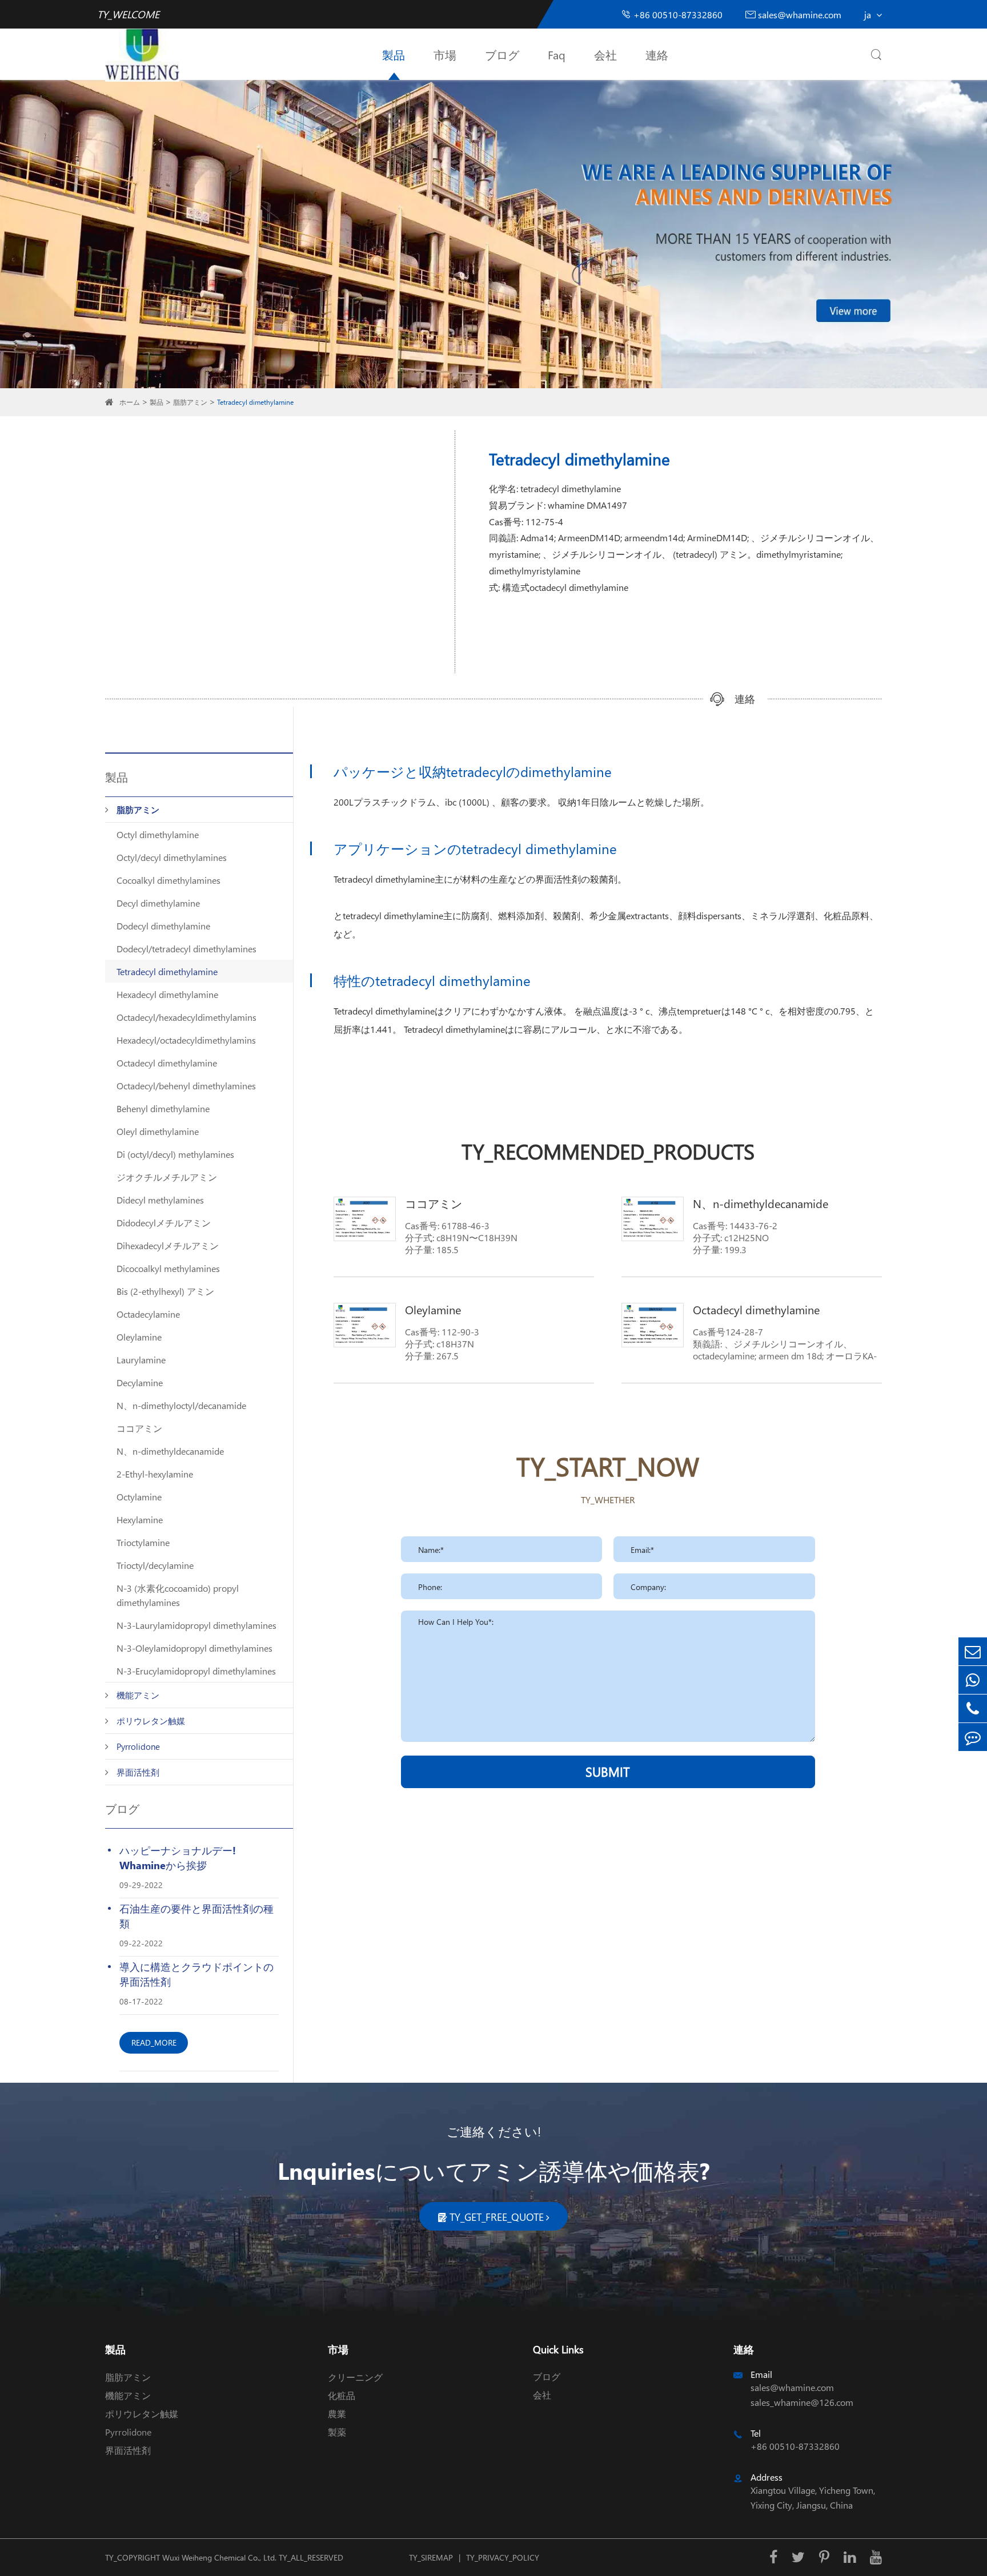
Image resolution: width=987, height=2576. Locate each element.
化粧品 (342, 2395)
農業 (337, 2414)
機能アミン (138, 1695)
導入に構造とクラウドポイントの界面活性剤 (196, 1974)
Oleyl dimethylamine (158, 1131)
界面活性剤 (138, 1772)
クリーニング (355, 2377)
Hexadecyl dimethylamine (167, 994)
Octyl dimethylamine (158, 834)
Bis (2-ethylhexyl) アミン (165, 1291)
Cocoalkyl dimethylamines (168, 880)
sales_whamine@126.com (802, 2402)
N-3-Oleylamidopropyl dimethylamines (194, 1648)
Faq (557, 54)
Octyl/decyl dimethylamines (172, 857)
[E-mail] (973, 1651)
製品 (394, 54)
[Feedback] (973, 1737)
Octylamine (139, 1497)
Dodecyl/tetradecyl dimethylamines (186, 949)
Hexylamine (140, 1520)
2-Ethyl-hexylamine (155, 1474)
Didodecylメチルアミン (164, 1223)
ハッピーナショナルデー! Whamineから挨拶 (178, 1857)
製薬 (337, 2432)
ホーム (130, 402)
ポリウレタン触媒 (151, 1721)
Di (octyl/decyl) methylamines (175, 1154)
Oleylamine (139, 1337)
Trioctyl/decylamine (155, 1565)
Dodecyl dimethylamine (163, 926)
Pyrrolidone (138, 1746)
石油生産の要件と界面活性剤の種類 (196, 1916)
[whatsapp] (973, 1680)
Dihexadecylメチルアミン (168, 1245)
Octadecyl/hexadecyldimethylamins (186, 1017)
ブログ (502, 54)
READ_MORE (154, 2042)
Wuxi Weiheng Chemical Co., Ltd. (219, 2557)
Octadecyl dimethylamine (167, 1063)
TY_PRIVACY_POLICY (503, 2557)
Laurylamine (141, 1360)
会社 (605, 54)
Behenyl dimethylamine (163, 1108)
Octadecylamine (148, 1314)
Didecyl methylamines (160, 1200)
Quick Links (558, 2349)
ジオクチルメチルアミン (167, 1177)
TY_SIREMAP (431, 2557)
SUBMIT (608, 1772)
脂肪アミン (190, 402)
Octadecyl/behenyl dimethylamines (186, 1086)
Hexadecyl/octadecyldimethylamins (186, 1040)
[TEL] (973, 1708)
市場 (445, 54)
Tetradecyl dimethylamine (255, 402)
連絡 (657, 54)
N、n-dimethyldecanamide (170, 1451)
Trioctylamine (143, 1542)
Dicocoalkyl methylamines (168, 1268)
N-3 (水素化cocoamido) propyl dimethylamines (178, 1595)
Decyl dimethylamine (158, 903)
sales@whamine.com (793, 15)
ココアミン (139, 1428)
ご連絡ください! (494, 2131)
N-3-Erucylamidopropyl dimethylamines (196, 1671)
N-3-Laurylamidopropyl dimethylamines (196, 1625)
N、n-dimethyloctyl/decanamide (181, 1405)
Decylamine (140, 1382)
